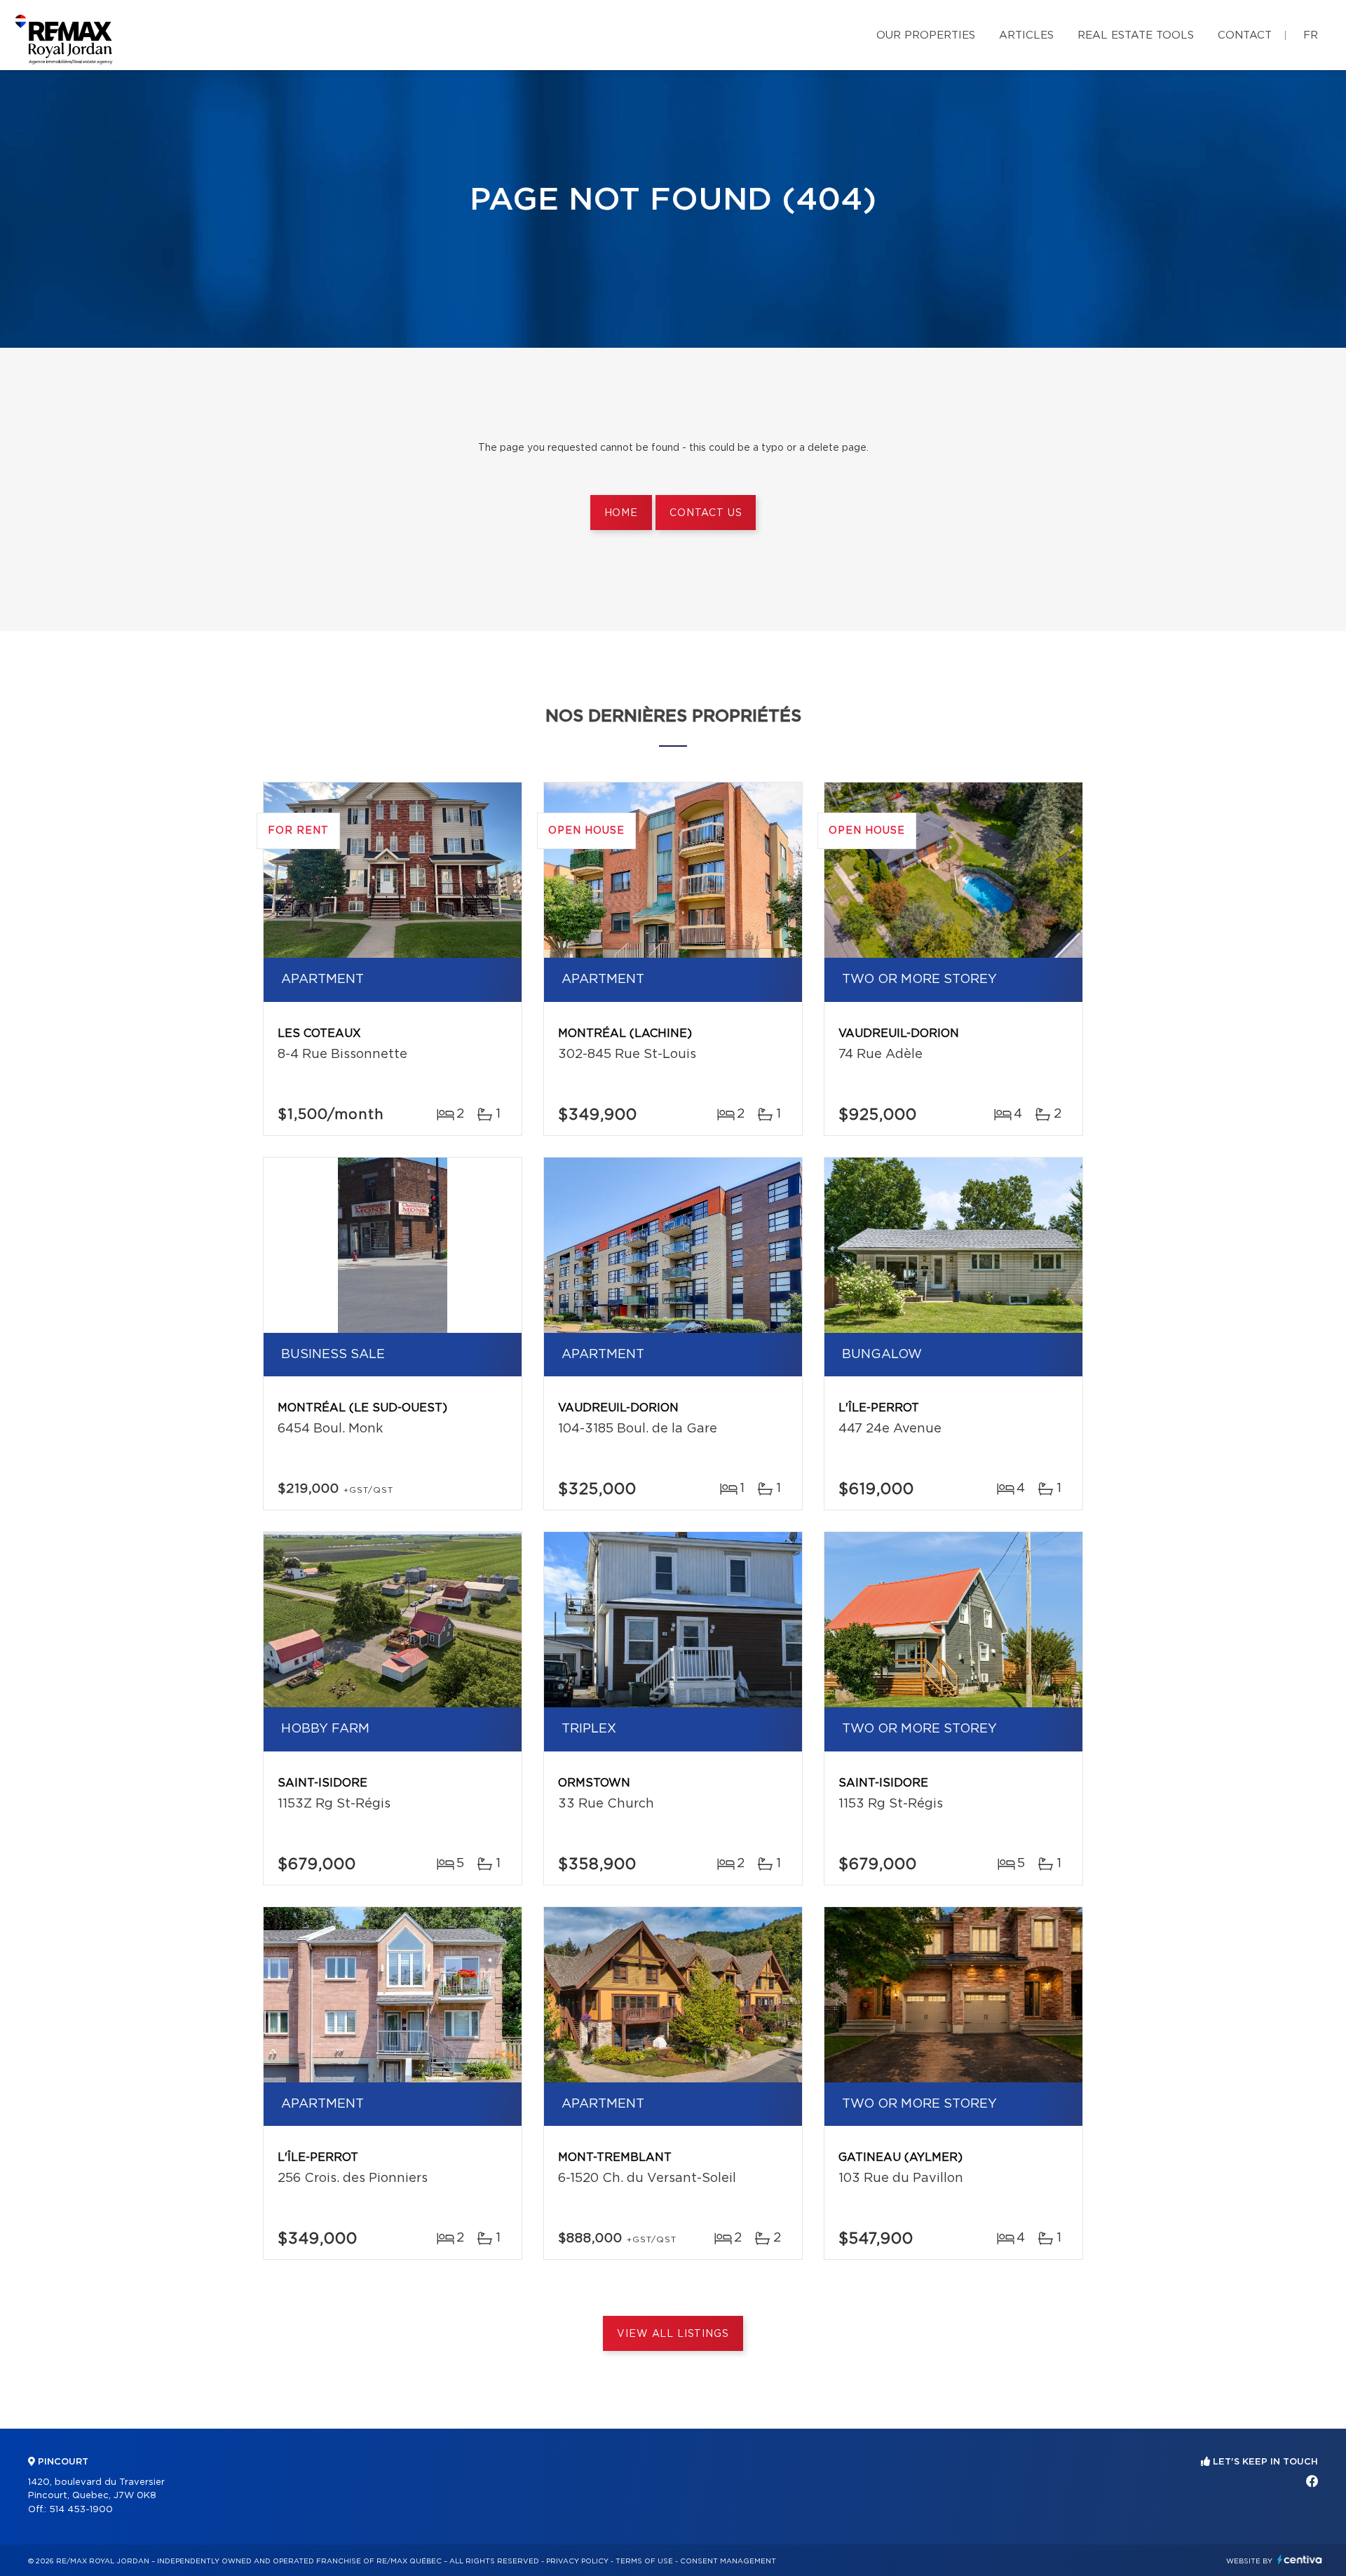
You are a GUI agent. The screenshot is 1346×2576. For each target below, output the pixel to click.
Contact (1245, 35)
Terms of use (644, 2561)
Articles (1026, 35)
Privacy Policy (577, 2561)
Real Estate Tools (1136, 35)
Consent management (728, 2561)
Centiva (1300, 2560)
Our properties (926, 35)
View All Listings (673, 2334)
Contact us (706, 513)
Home (621, 513)
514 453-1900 (81, 2510)
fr (1311, 35)
